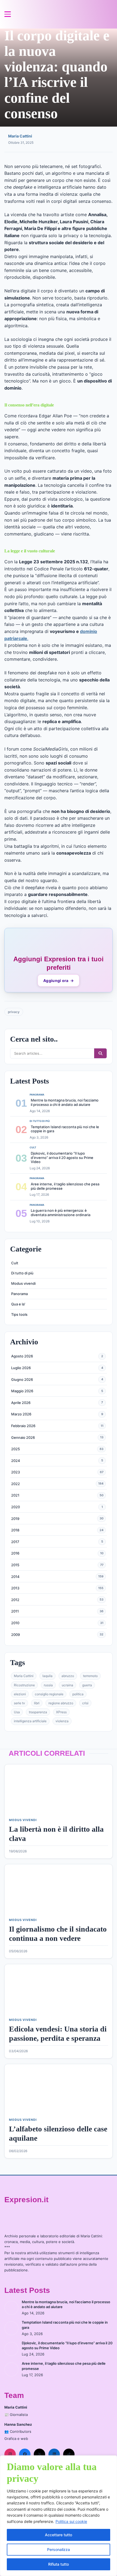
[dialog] (59, 2516)
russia (48, 1685)
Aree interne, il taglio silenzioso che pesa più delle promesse (65, 1186)
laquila (47, 1676)
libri (37, 1703)
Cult (15, 1263)
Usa (17, 1712)
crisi (85, 1703)
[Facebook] (25, 2454)
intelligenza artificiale (30, 1721)
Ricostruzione (24, 1685)
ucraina (67, 1685)
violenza (62, 1721)
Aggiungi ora (59, 980)
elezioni (20, 1694)
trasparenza (38, 1712)
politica (78, 1694)
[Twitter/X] (39, 2454)
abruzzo (68, 1676)
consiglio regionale (49, 1694)
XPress (61, 1712)
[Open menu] (8, 14)
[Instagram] (10, 2454)
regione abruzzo (61, 1703)
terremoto (90, 1676)
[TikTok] (69, 2454)
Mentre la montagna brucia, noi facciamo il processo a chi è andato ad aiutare (65, 1102)
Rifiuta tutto (59, 2564)
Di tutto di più (22, 1273)
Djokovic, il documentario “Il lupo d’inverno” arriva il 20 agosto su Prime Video (62, 1157)
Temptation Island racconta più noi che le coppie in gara (65, 1129)
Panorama (19, 1294)
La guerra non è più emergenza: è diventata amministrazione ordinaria (61, 1213)
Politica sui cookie (71, 2521)
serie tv (19, 1703)
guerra (87, 1685)
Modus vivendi (23, 1283)
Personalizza (59, 2549)
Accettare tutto (59, 2535)
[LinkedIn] (54, 2454)
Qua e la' (18, 1304)
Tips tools (19, 1314)
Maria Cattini (20, 136)
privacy (14, 1012)
